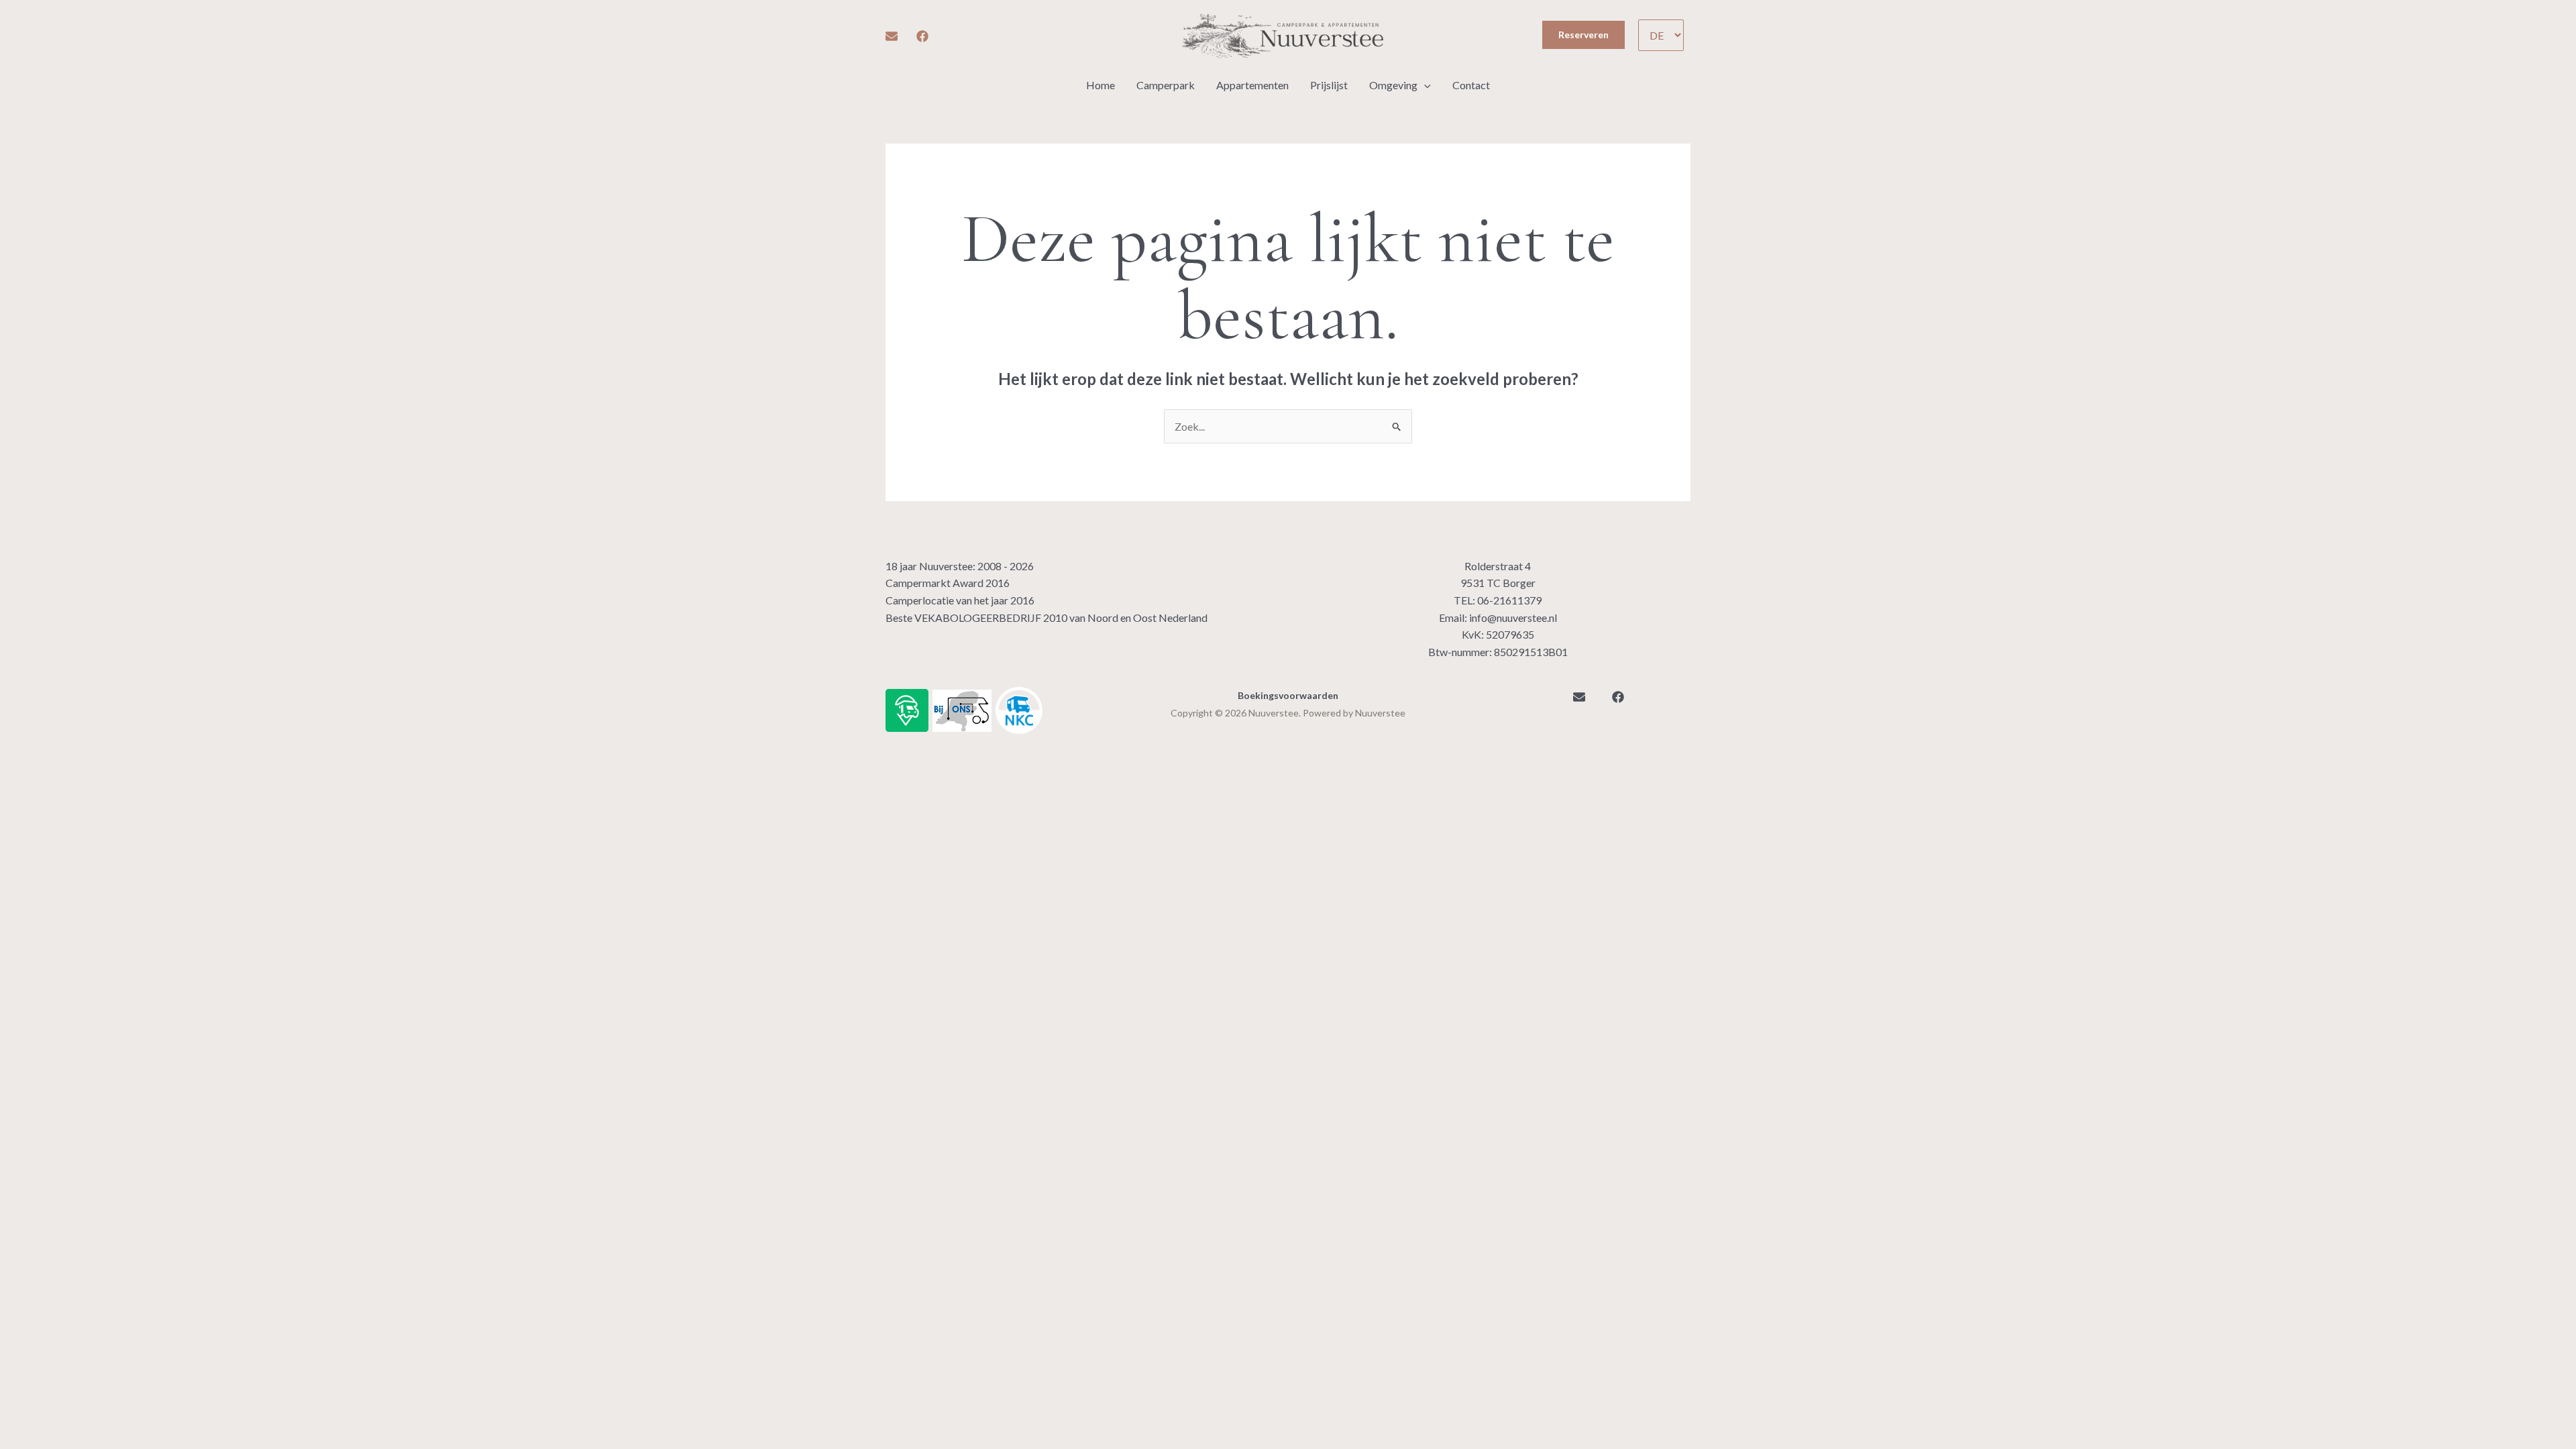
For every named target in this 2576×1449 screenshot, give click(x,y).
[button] (1584, 35)
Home (1101, 85)
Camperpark (1166, 85)
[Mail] (892, 36)
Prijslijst (1329, 85)
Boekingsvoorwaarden (1288, 695)
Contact (1471, 85)
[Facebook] (922, 36)
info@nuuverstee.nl (1513, 618)
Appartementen (1252, 85)
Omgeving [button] (1393, 85)
